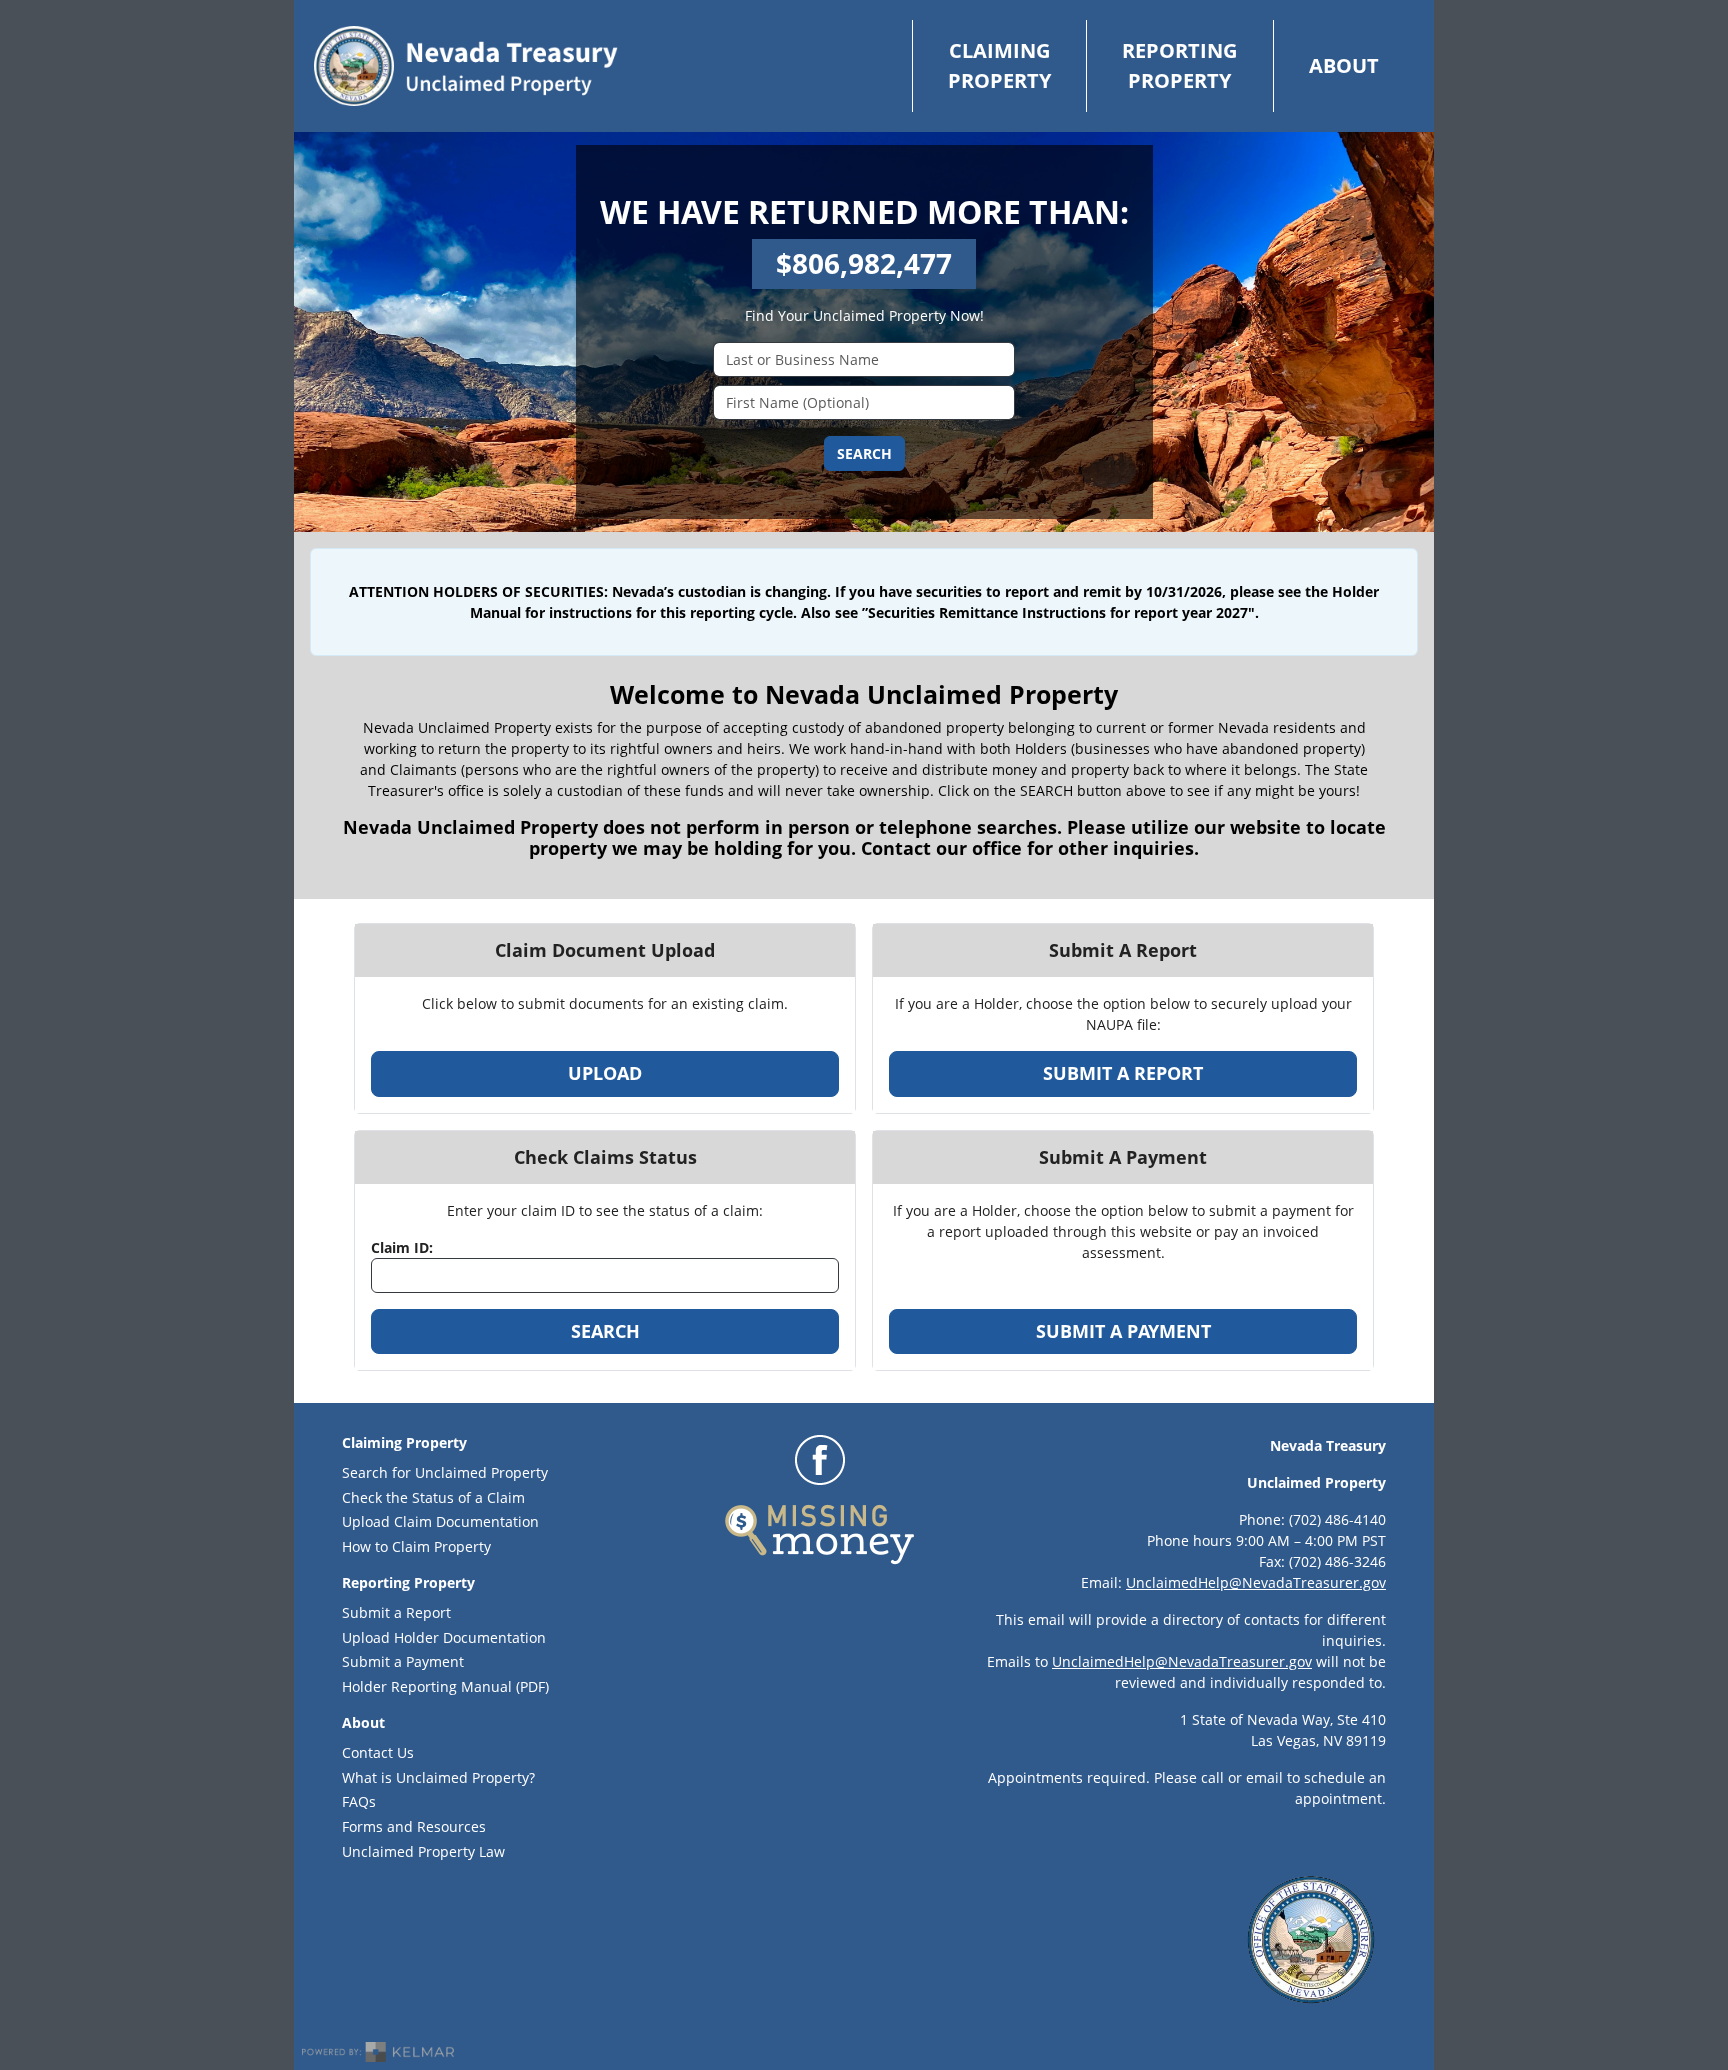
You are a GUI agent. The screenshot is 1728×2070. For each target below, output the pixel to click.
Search (864, 453)
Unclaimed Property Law (423, 1851)
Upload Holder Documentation (444, 1637)
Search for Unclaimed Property (445, 1472)
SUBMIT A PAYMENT (1123, 1331)
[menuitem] (999, 66)
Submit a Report (396, 1612)
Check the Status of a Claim (433, 1497)
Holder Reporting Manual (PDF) (510, 1686)
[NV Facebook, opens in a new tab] (820, 1460)
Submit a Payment (403, 1661)
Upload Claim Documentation (440, 1521)
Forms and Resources (414, 1826)
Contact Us (378, 1752)
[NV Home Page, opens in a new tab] (466, 66)
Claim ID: (402, 1247)
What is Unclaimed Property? (438, 1777)
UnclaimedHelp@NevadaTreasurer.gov (1256, 1582)
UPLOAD (605, 1073)
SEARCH (605, 1331)
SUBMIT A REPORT (1123, 1073)
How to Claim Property (416, 1546)
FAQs (359, 1801)
